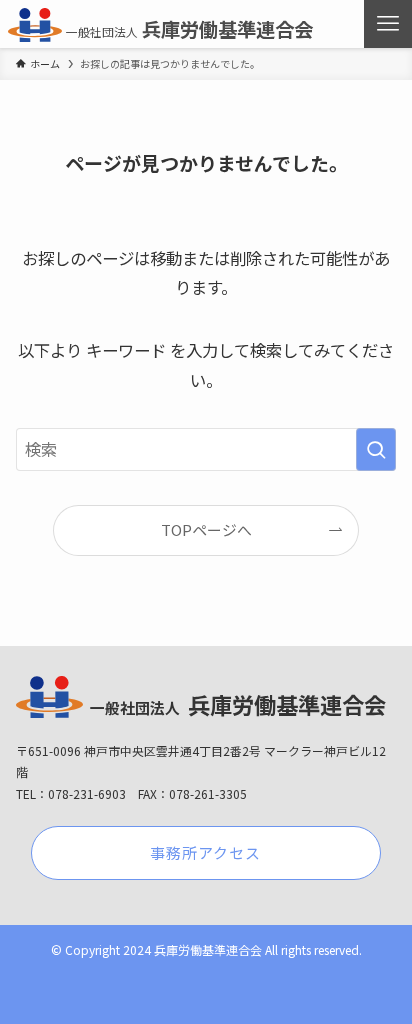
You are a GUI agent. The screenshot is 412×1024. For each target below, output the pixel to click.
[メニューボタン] (388, 24)
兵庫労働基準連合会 (189, 29)
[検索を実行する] (376, 449)
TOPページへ (206, 529)
